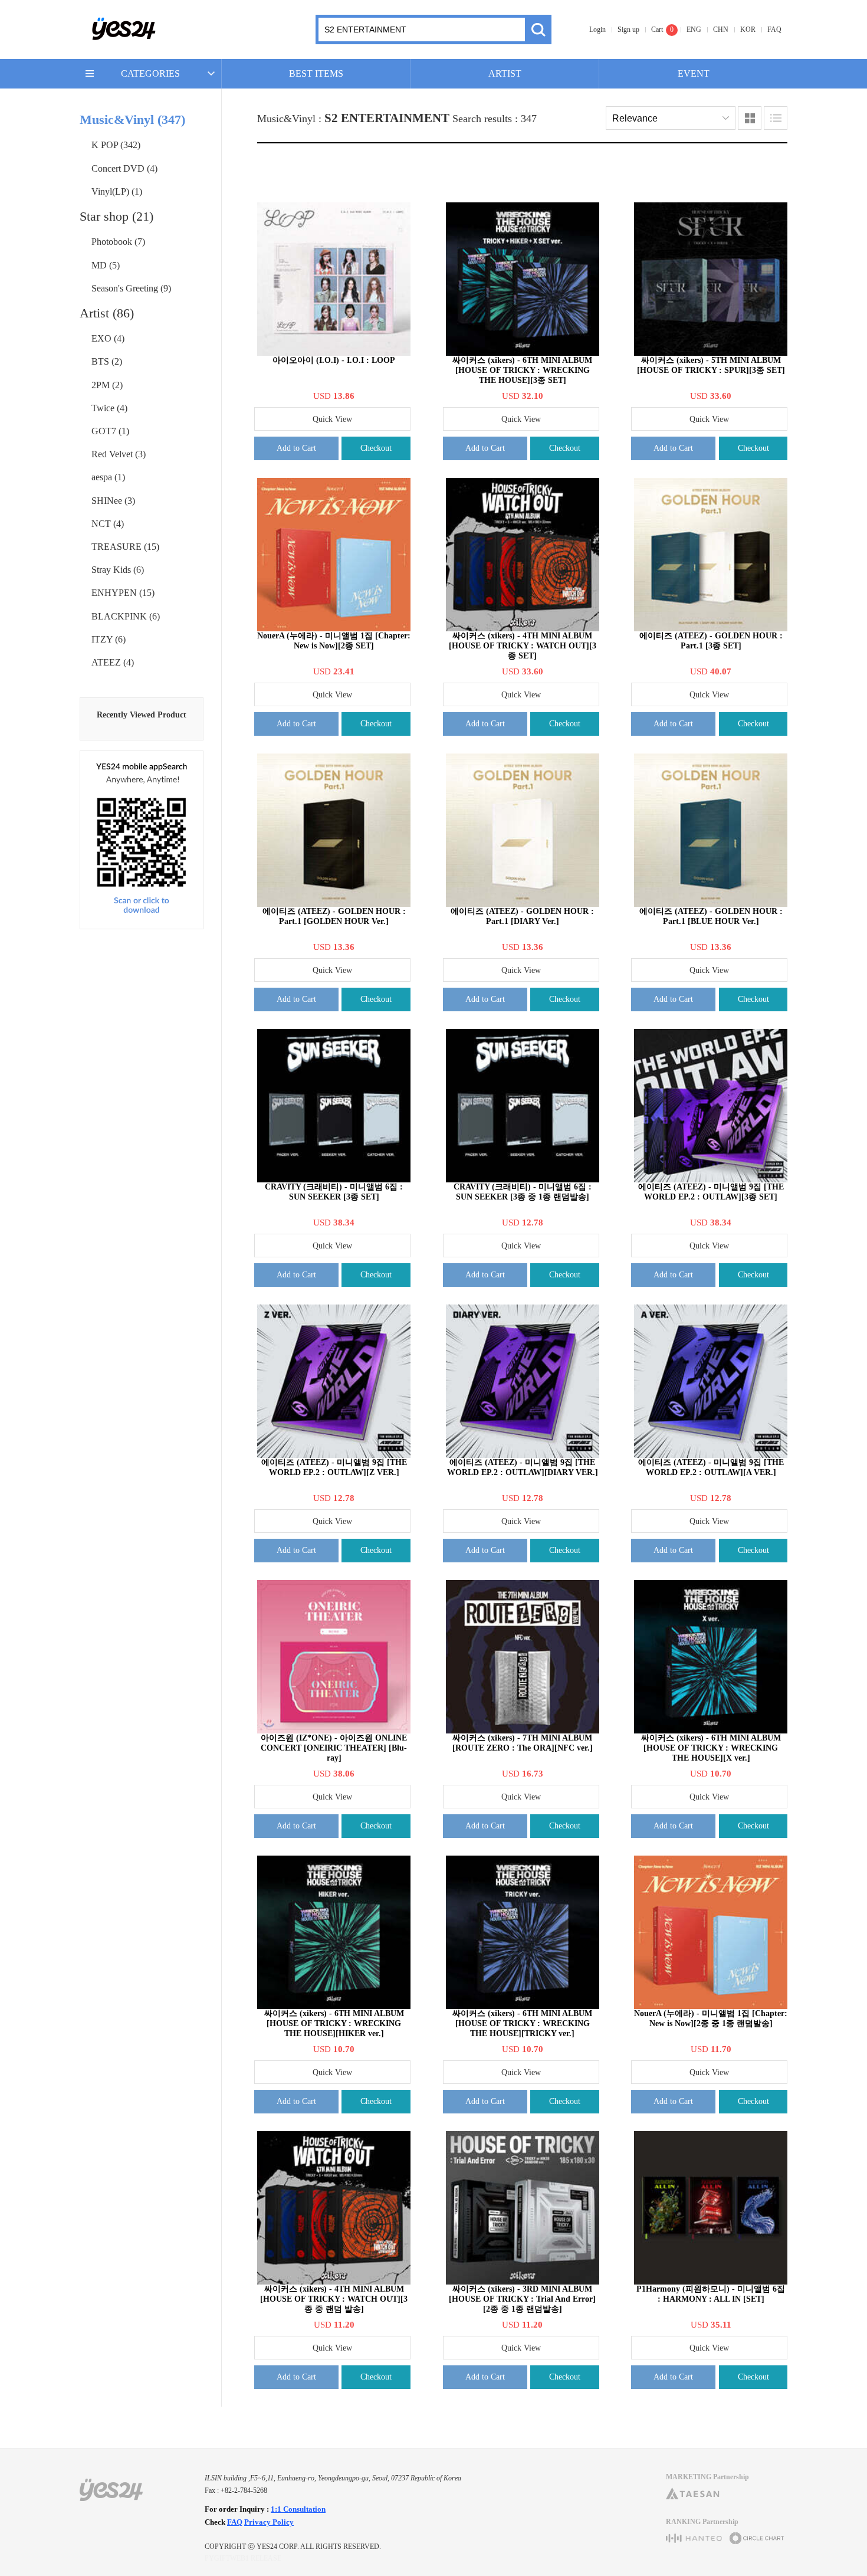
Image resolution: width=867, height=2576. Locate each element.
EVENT (694, 73)
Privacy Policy (269, 2522)
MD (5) (106, 265)
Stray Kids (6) (118, 570)
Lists (776, 118)
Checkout (376, 448)
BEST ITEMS (316, 73)
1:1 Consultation (298, 2509)
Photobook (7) (118, 242)
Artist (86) (107, 313)
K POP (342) (116, 145)
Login (597, 30)
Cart (657, 30)
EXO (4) (108, 338)
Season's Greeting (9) (131, 288)
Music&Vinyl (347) (132, 119)
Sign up (628, 30)
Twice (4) (109, 408)
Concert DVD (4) (124, 168)
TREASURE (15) (125, 547)
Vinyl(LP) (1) (117, 191)
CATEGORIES (150, 73)
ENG (694, 30)
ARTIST (505, 73)
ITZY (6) (109, 639)
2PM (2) (107, 385)
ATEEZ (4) (113, 662)
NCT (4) (108, 524)
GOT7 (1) (110, 431)
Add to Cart (296, 448)
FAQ (774, 30)
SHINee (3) (113, 501)
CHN (721, 30)
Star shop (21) (116, 216)
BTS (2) (107, 361)
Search (538, 30)
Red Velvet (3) (119, 454)
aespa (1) (108, 477)
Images (750, 118)
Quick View (332, 419)
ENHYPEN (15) (123, 593)
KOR (748, 30)
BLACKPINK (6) (126, 616)
